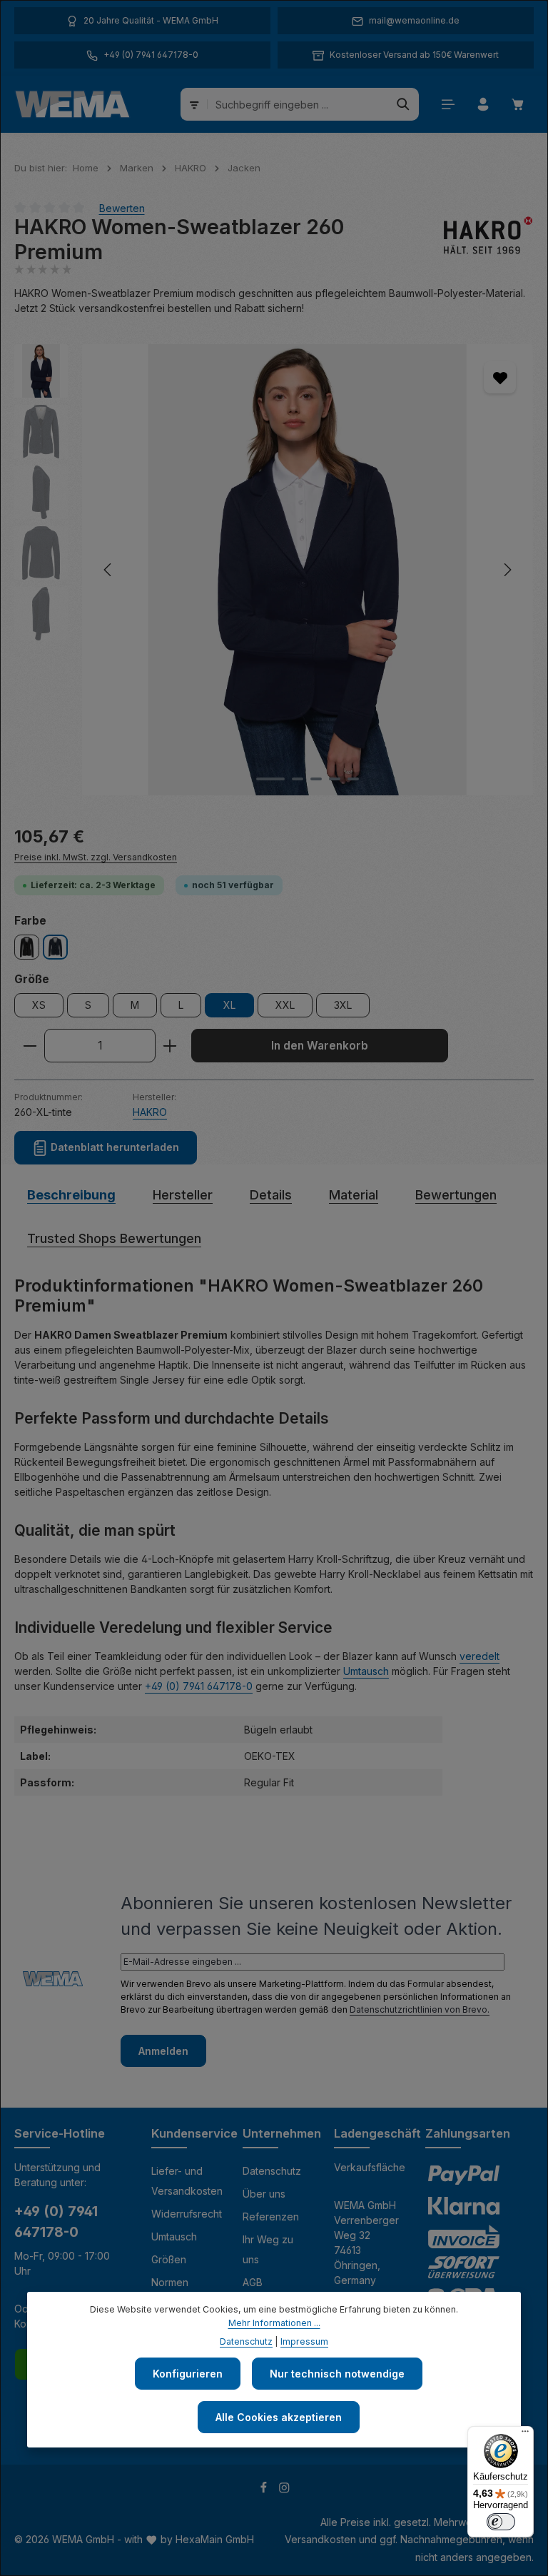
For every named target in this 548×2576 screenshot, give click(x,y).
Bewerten (122, 207)
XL (229, 1005)
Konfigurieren (188, 2374)
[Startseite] (72, 104)
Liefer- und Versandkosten (187, 2181)
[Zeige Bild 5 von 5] (353, 779)
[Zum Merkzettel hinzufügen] (500, 377)
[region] (274, 569)
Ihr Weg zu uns (268, 2249)
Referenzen (271, 2217)
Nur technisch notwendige (337, 2374)
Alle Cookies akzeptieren (279, 2417)
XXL (285, 1005)
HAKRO (150, 1112)
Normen (170, 2282)
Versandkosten (320, 2539)
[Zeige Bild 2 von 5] (298, 779)
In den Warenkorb (320, 1046)
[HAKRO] (484, 240)
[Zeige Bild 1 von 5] (270, 779)
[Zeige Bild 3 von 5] (316, 779)
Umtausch (366, 1671)
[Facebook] (265, 2490)
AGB (253, 2282)
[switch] (501, 2522)
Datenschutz (272, 2171)
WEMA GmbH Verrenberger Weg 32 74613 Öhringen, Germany (366, 2243)
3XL (343, 1005)
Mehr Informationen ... (274, 2323)
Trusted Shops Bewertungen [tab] (114, 1238)
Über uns (264, 2194)
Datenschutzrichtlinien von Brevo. (420, 2009)
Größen (169, 2259)
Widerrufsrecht (187, 2214)
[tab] (71, 1195)
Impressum (304, 2341)
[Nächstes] (507, 570)
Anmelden (163, 2051)
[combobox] (298, 104)
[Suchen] (404, 104)
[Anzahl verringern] (30, 1046)
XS (39, 1005)
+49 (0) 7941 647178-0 (199, 1686)
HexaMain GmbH (215, 2539)
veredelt (479, 1656)
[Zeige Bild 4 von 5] (335, 779)
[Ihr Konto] (483, 105)
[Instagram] (284, 2490)
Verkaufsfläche (370, 2167)
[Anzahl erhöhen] (170, 1046)
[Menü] (448, 105)
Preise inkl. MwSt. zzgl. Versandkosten (96, 857)
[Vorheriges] (108, 570)
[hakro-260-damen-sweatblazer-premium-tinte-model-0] (307, 569)
